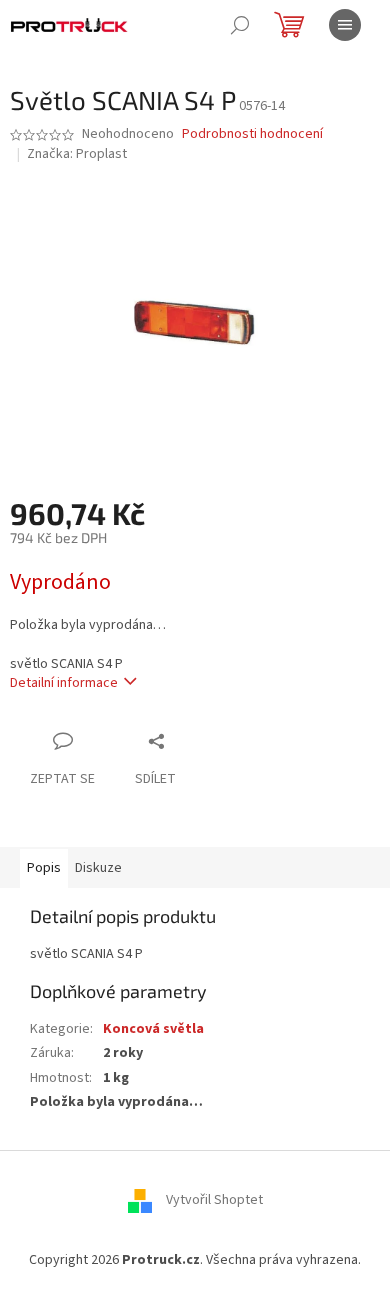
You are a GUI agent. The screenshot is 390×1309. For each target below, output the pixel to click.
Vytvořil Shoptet (214, 1201)
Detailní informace (64, 683)
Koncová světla (153, 1029)
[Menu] (345, 25)
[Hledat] (240, 25)
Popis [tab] (44, 868)
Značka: (77, 154)
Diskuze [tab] (98, 868)
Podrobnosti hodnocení (252, 134)
